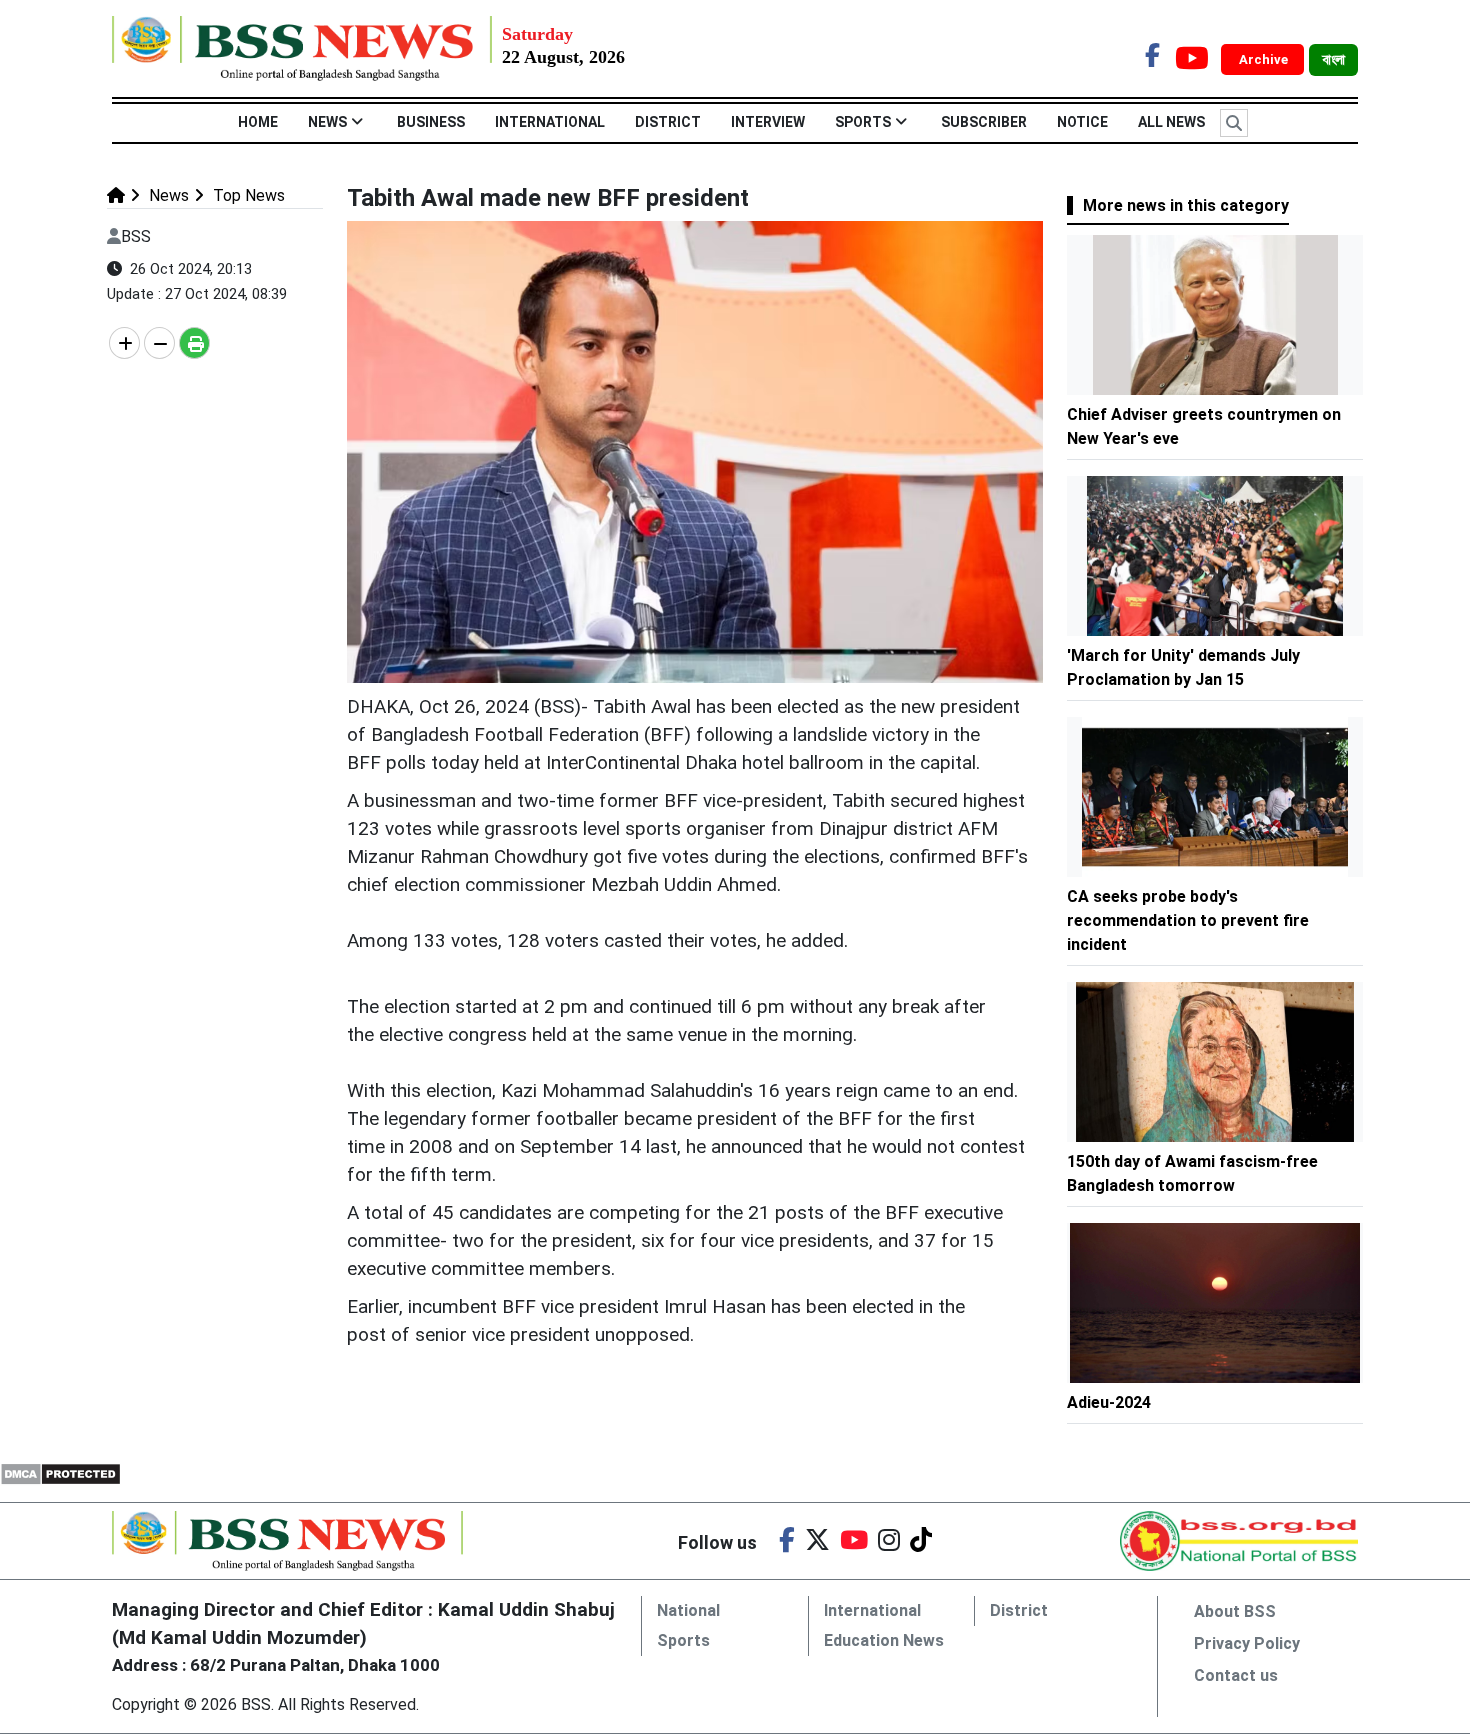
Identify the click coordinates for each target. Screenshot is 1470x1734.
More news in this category (1186, 205)
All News (1171, 122)
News (327, 122)
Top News (247, 195)
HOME (258, 122)
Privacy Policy (1247, 1643)
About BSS (1235, 1611)
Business (431, 122)
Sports (863, 122)
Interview (768, 122)
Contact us (1236, 1675)
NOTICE (1082, 122)
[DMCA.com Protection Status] (60, 1472)
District (668, 122)
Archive (1265, 59)
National (688, 1610)
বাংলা (1333, 60)
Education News (884, 1640)
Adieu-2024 (1109, 1402)
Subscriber (984, 122)
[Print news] (194, 343)
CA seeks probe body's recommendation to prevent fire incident (1188, 920)
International (550, 122)
